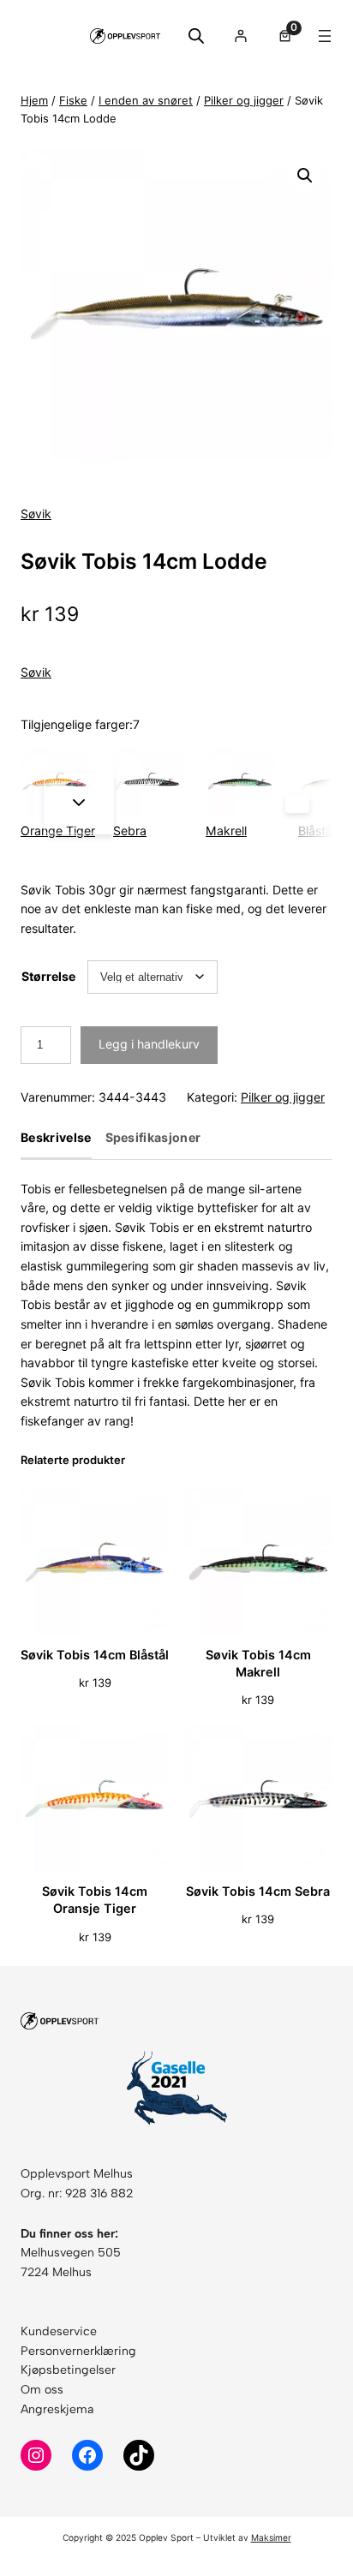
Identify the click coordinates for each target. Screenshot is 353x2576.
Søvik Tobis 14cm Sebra (258, 1891)
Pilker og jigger (244, 100)
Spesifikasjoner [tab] (153, 1138)
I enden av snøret (146, 100)
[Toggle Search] (196, 36)
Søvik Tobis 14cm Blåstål (95, 1655)
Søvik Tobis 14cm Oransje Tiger (95, 1900)
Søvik (36, 514)
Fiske (73, 100)
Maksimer (271, 2537)
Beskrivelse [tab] (56, 1138)
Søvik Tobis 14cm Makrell (258, 1663)
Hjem (34, 100)
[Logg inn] (240, 36)
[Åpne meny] (325, 36)
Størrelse (48, 976)
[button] (305, 176)
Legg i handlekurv (149, 1044)
